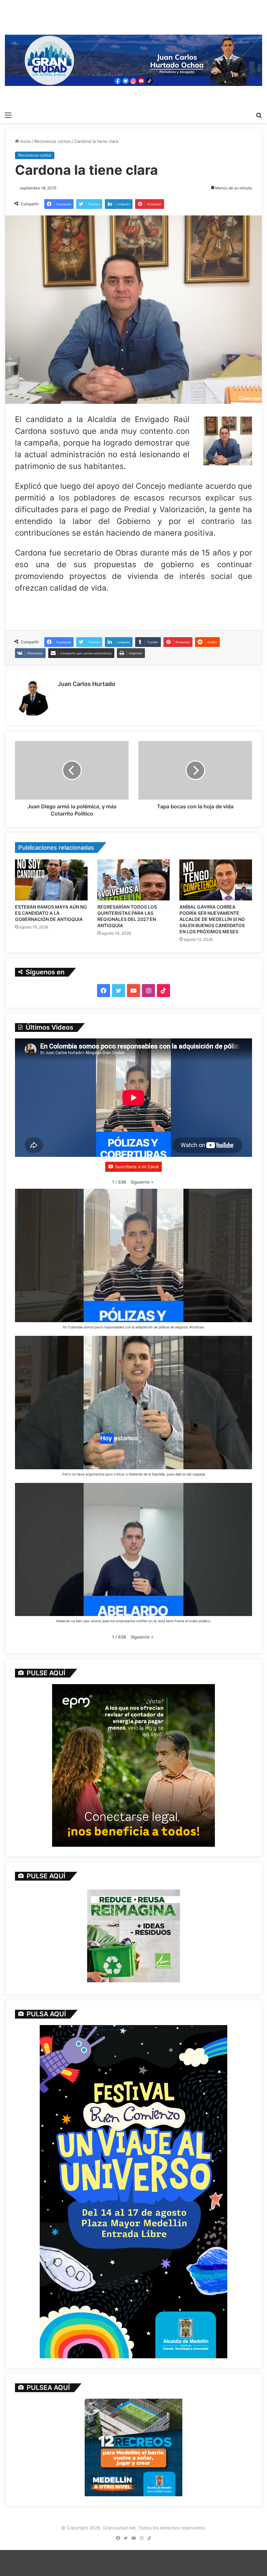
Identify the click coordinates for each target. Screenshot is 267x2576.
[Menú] (8, 115)
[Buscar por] (259, 115)
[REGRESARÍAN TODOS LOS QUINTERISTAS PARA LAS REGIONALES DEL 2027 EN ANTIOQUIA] (134, 880)
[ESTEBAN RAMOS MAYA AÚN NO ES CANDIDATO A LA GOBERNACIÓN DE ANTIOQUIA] (51, 880)
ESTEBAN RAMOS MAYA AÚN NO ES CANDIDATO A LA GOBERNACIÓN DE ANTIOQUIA (51, 913)
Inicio (25, 141)
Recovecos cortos (52, 141)
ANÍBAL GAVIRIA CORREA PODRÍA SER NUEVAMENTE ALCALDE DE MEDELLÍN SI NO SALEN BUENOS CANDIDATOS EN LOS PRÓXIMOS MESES (212, 919)
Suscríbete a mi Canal (137, 1167)
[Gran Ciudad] (133, 59)
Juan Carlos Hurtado (86, 684)
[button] (142, 1182)
